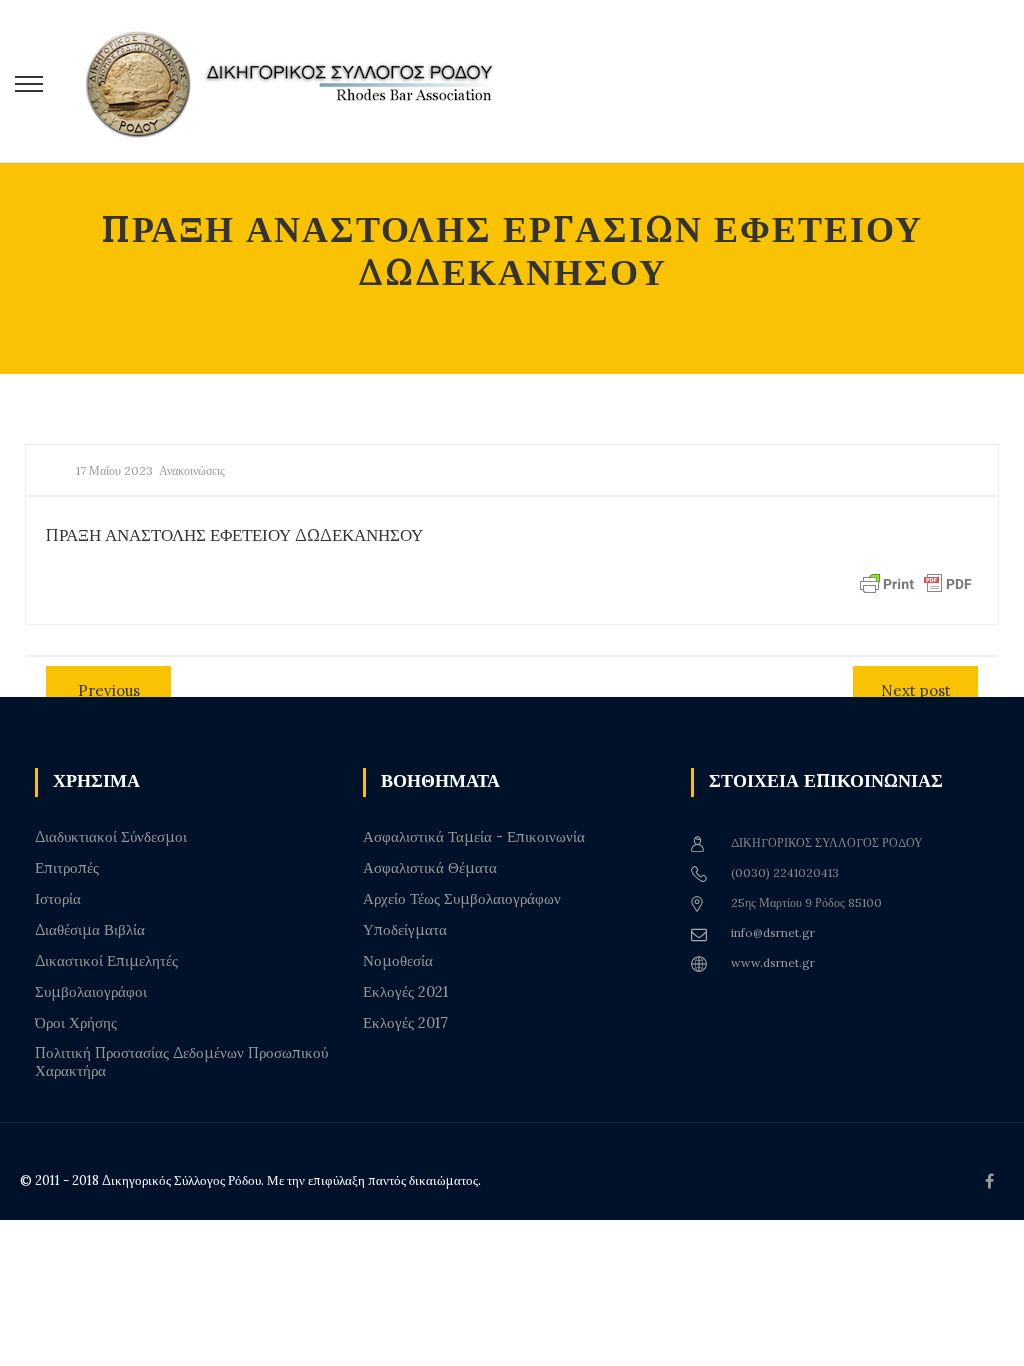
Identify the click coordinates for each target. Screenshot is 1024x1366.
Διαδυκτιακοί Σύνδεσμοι (111, 837)
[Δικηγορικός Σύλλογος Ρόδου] (300, 81)
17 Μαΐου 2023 (114, 470)
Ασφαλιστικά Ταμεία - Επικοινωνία (474, 837)
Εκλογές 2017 (405, 1023)
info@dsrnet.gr (773, 932)
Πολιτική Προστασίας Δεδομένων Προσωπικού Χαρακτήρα (181, 1062)
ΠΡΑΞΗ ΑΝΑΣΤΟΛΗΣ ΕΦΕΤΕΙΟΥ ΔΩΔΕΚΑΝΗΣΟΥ (234, 535)
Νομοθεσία (398, 961)
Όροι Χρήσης (76, 1023)
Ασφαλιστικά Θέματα (430, 868)
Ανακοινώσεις (192, 470)
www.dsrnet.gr (773, 962)
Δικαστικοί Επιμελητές (106, 961)
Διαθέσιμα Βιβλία (90, 930)
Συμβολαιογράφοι (91, 992)
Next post (916, 690)
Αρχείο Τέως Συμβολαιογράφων (462, 899)
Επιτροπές (67, 868)
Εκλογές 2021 (405, 992)
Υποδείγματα (405, 930)
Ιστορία (58, 899)
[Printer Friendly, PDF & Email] (916, 583)
